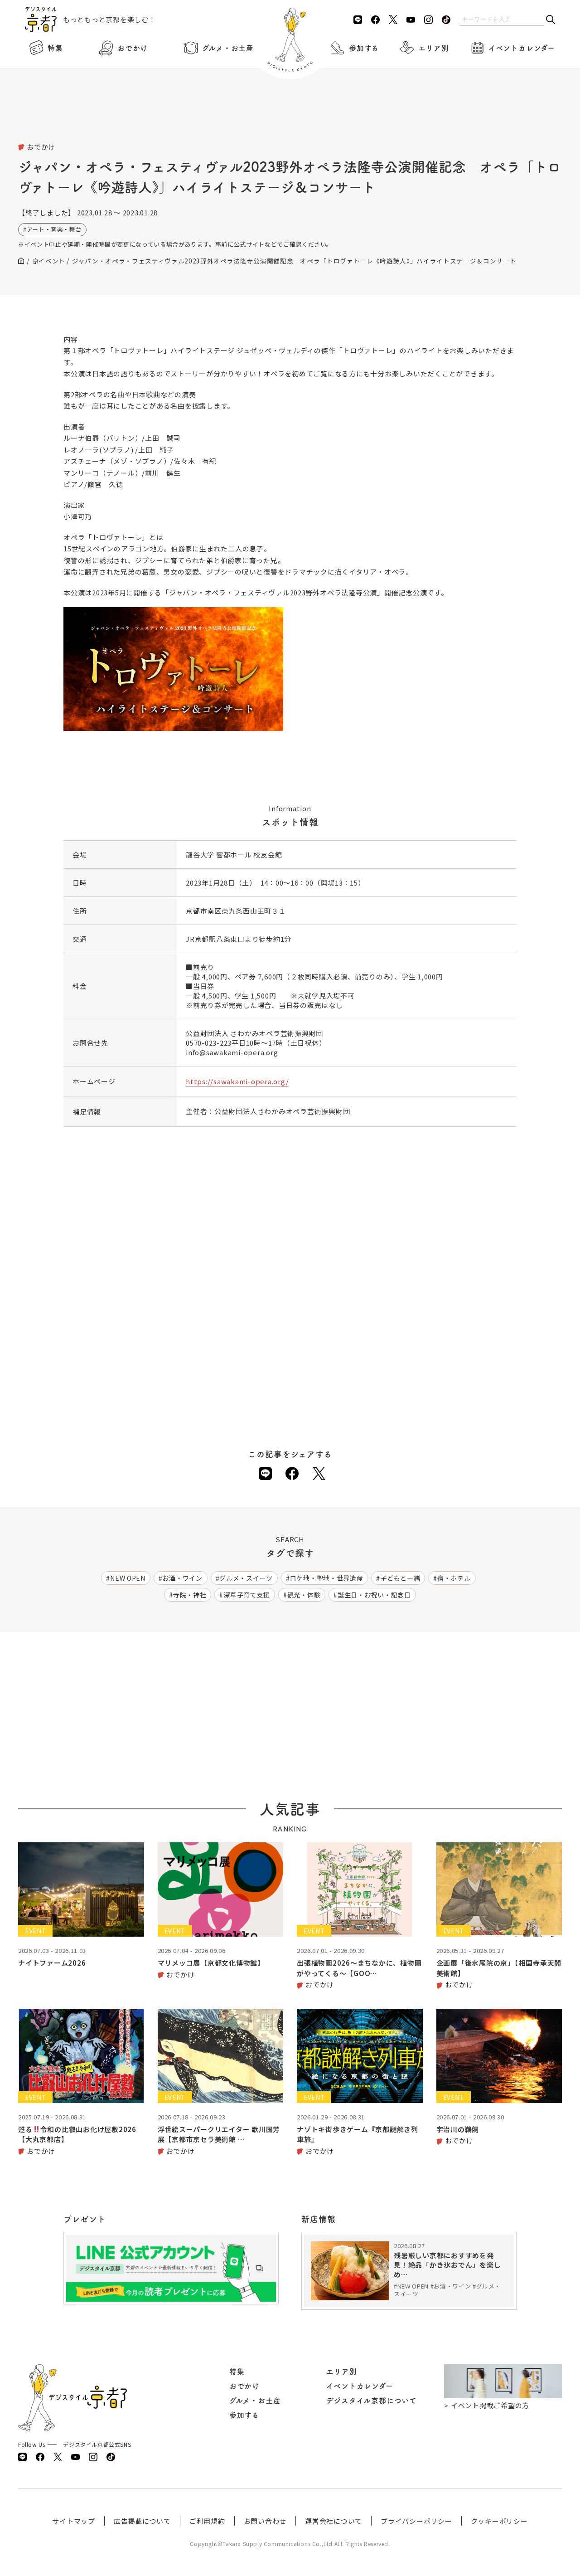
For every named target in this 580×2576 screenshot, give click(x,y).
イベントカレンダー (522, 48)
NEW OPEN (128, 1578)
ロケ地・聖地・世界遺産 (327, 1578)
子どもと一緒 (400, 1578)
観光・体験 (304, 1595)
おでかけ (133, 48)
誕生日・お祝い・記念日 (374, 1595)
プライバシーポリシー (416, 2521)
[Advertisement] (290, 118)
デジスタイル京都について (372, 2401)
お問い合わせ (265, 2521)
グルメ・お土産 (228, 48)
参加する (364, 48)
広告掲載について (142, 2521)
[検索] (551, 20)
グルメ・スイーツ (246, 1578)
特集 (55, 48)
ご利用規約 (207, 2521)
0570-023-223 (209, 1043)
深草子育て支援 (247, 1595)
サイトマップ (74, 2521)
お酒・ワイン (182, 1578)
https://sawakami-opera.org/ (237, 1081)
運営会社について (333, 2521)
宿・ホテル (454, 1578)
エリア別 (433, 48)
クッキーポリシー (499, 2521)
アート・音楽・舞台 (54, 229)
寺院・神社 (190, 1595)
